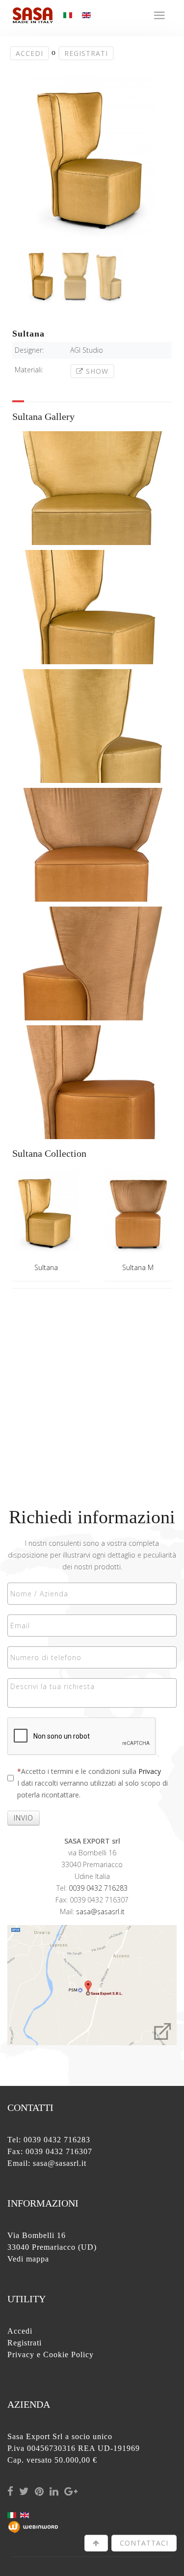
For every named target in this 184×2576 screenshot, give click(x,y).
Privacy (150, 1771)
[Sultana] (46, 1214)
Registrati (25, 2343)
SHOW (96, 371)
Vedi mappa (28, 2259)
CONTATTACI (144, 2543)
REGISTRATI (86, 53)
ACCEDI (29, 53)
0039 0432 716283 (98, 1888)
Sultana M (138, 1267)
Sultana (46, 1267)
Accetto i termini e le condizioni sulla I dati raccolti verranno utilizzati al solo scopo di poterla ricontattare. (92, 1783)
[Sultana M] (138, 1214)
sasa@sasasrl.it (100, 1912)
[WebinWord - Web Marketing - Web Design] (33, 2526)
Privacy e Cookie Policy (51, 2355)
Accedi (20, 2331)
